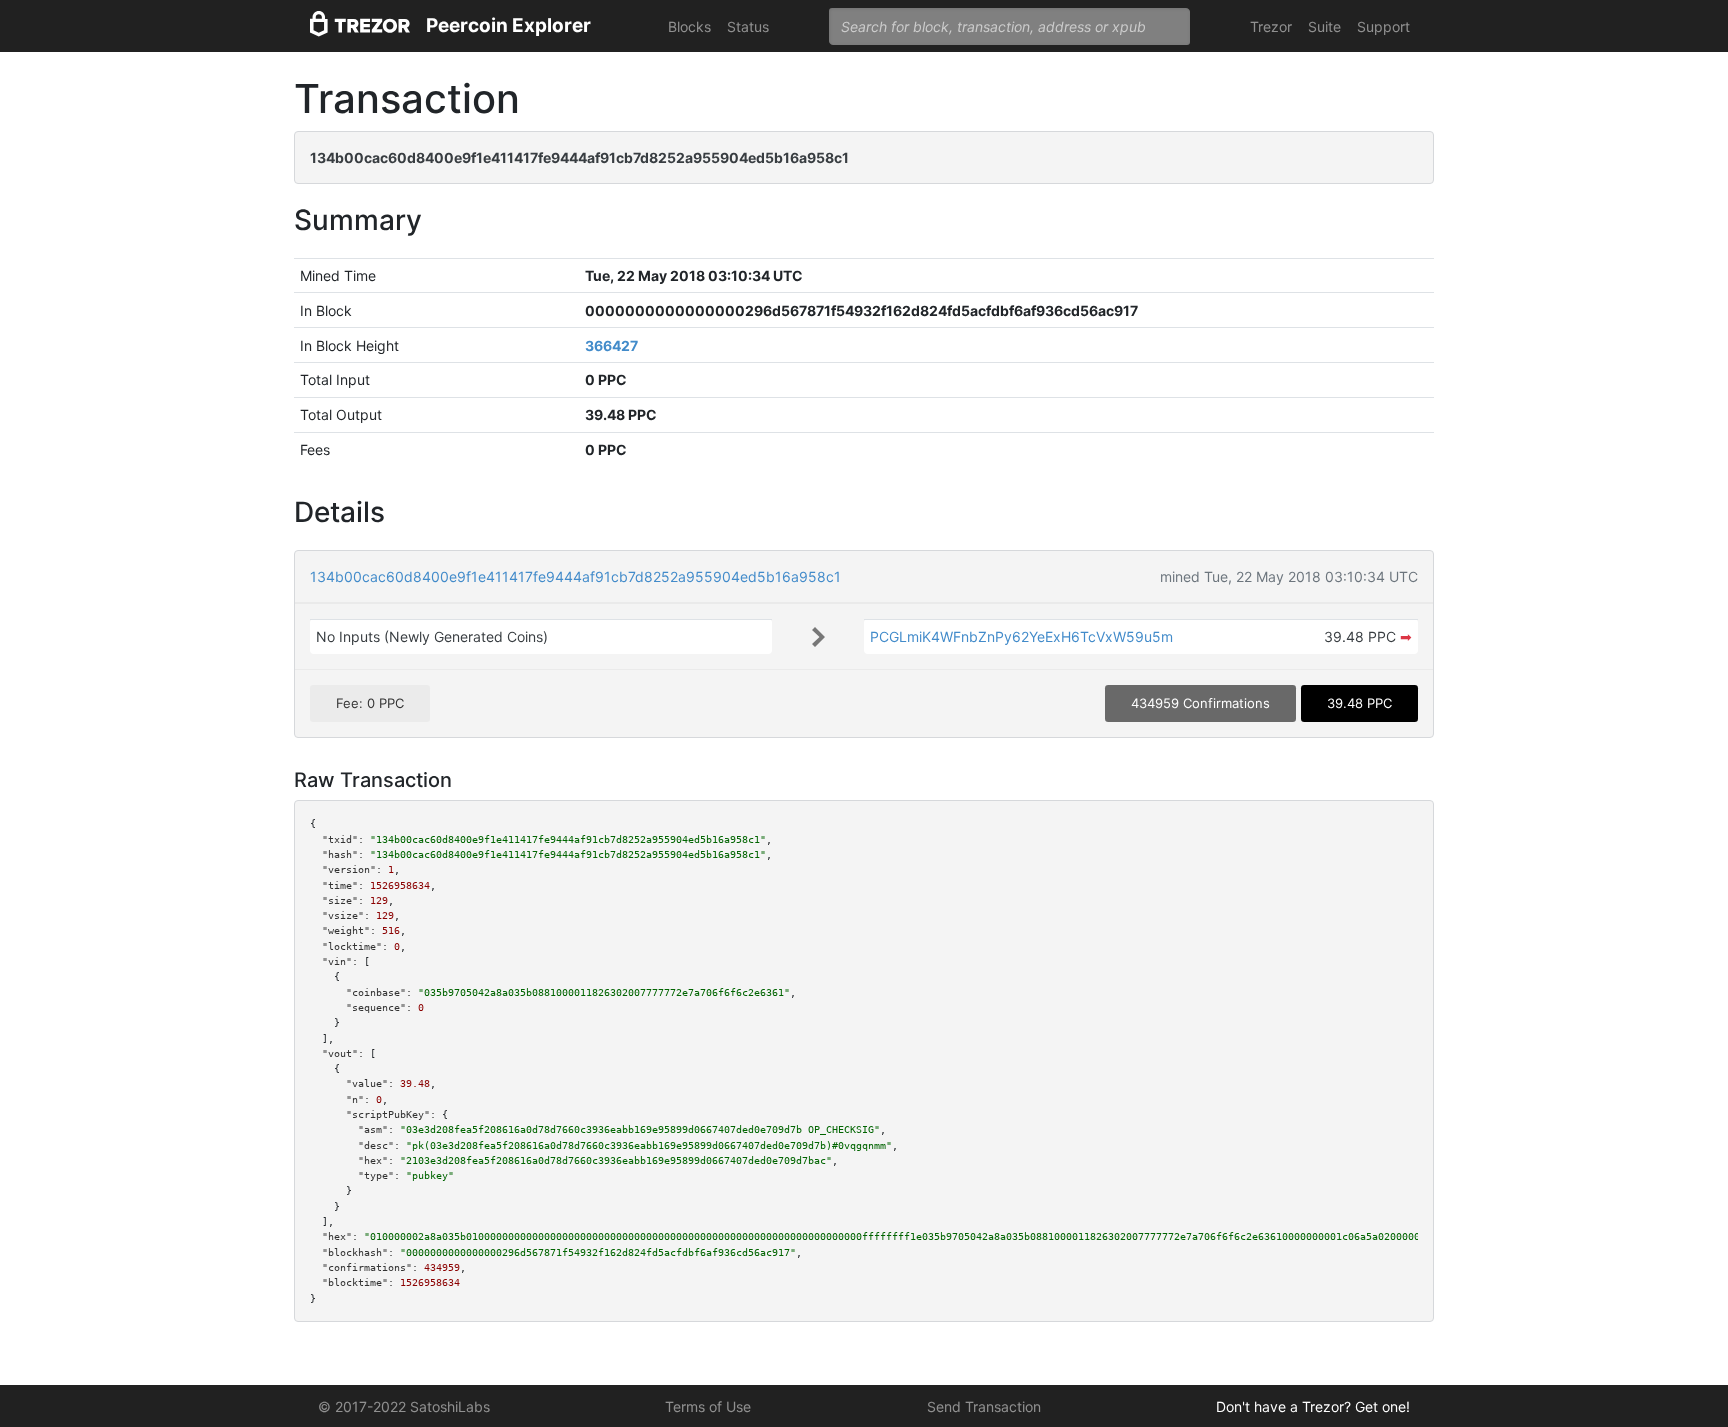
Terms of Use (708, 1406)
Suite (1324, 26)
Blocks (689, 26)
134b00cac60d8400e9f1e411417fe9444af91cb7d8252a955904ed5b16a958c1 (575, 576)
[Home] (360, 26)
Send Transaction (984, 1406)
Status (748, 26)
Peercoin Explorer (508, 25)
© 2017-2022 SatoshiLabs (404, 1406)
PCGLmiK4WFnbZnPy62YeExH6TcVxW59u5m (1021, 636)
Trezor (1271, 26)
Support (1383, 26)
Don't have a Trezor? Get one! (1313, 1406)
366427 (611, 345)
